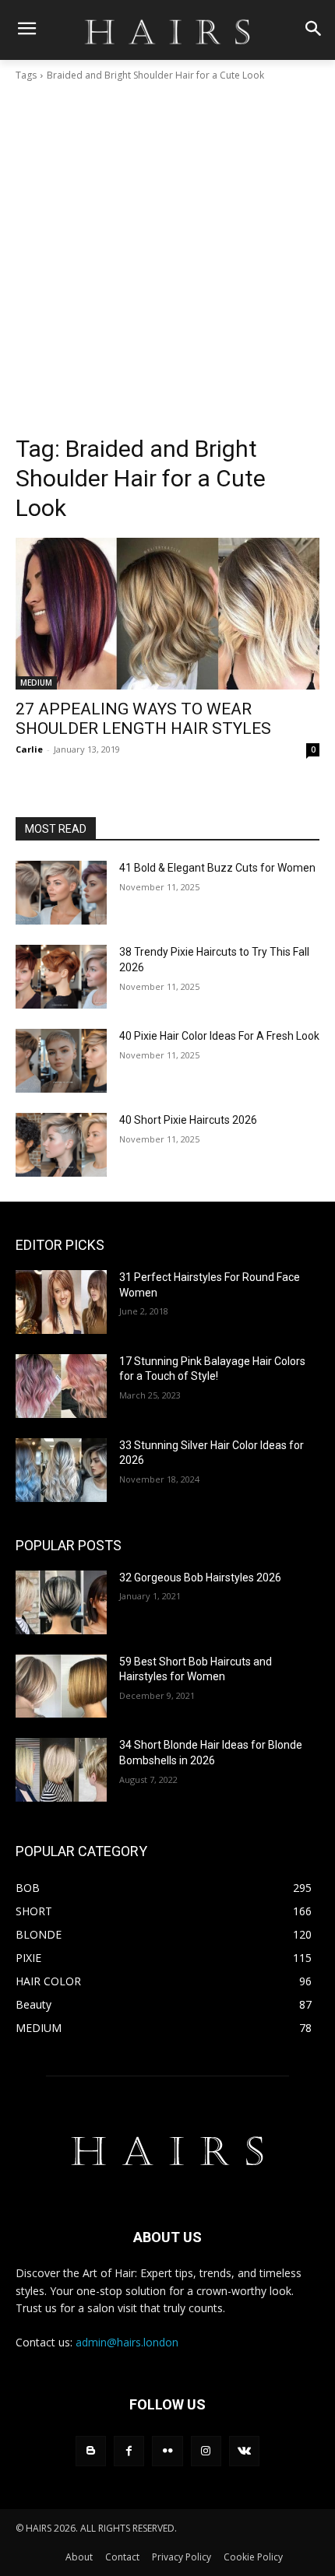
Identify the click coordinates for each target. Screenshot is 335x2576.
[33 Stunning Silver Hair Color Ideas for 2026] (61, 1470)
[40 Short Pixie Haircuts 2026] (61, 1145)
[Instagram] (206, 2451)
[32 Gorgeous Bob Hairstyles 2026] (61, 1602)
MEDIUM (36, 683)
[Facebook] (129, 2451)
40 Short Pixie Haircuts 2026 (188, 1120)
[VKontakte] (244, 2451)
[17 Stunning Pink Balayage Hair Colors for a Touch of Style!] (61, 1386)
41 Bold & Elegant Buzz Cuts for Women (217, 868)
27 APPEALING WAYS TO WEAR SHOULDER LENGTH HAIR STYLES (143, 719)
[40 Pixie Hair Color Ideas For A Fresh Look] (61, 1061)
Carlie (29, 749)
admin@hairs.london (127, 2342)
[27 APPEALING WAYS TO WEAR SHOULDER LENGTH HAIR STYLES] (167, 614)
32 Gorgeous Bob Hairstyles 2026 (200, 1578)
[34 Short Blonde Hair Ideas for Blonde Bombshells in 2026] (61, 1770)
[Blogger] (91, 2451)
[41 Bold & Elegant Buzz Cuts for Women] (61, 893)
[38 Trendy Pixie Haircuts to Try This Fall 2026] (61, 977)
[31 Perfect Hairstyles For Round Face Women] (61, 1302)
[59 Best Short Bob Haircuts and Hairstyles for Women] (61, 1686)
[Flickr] (167, 2451)
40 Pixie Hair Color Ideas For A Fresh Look (219, 1036)
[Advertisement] (167, 258)
